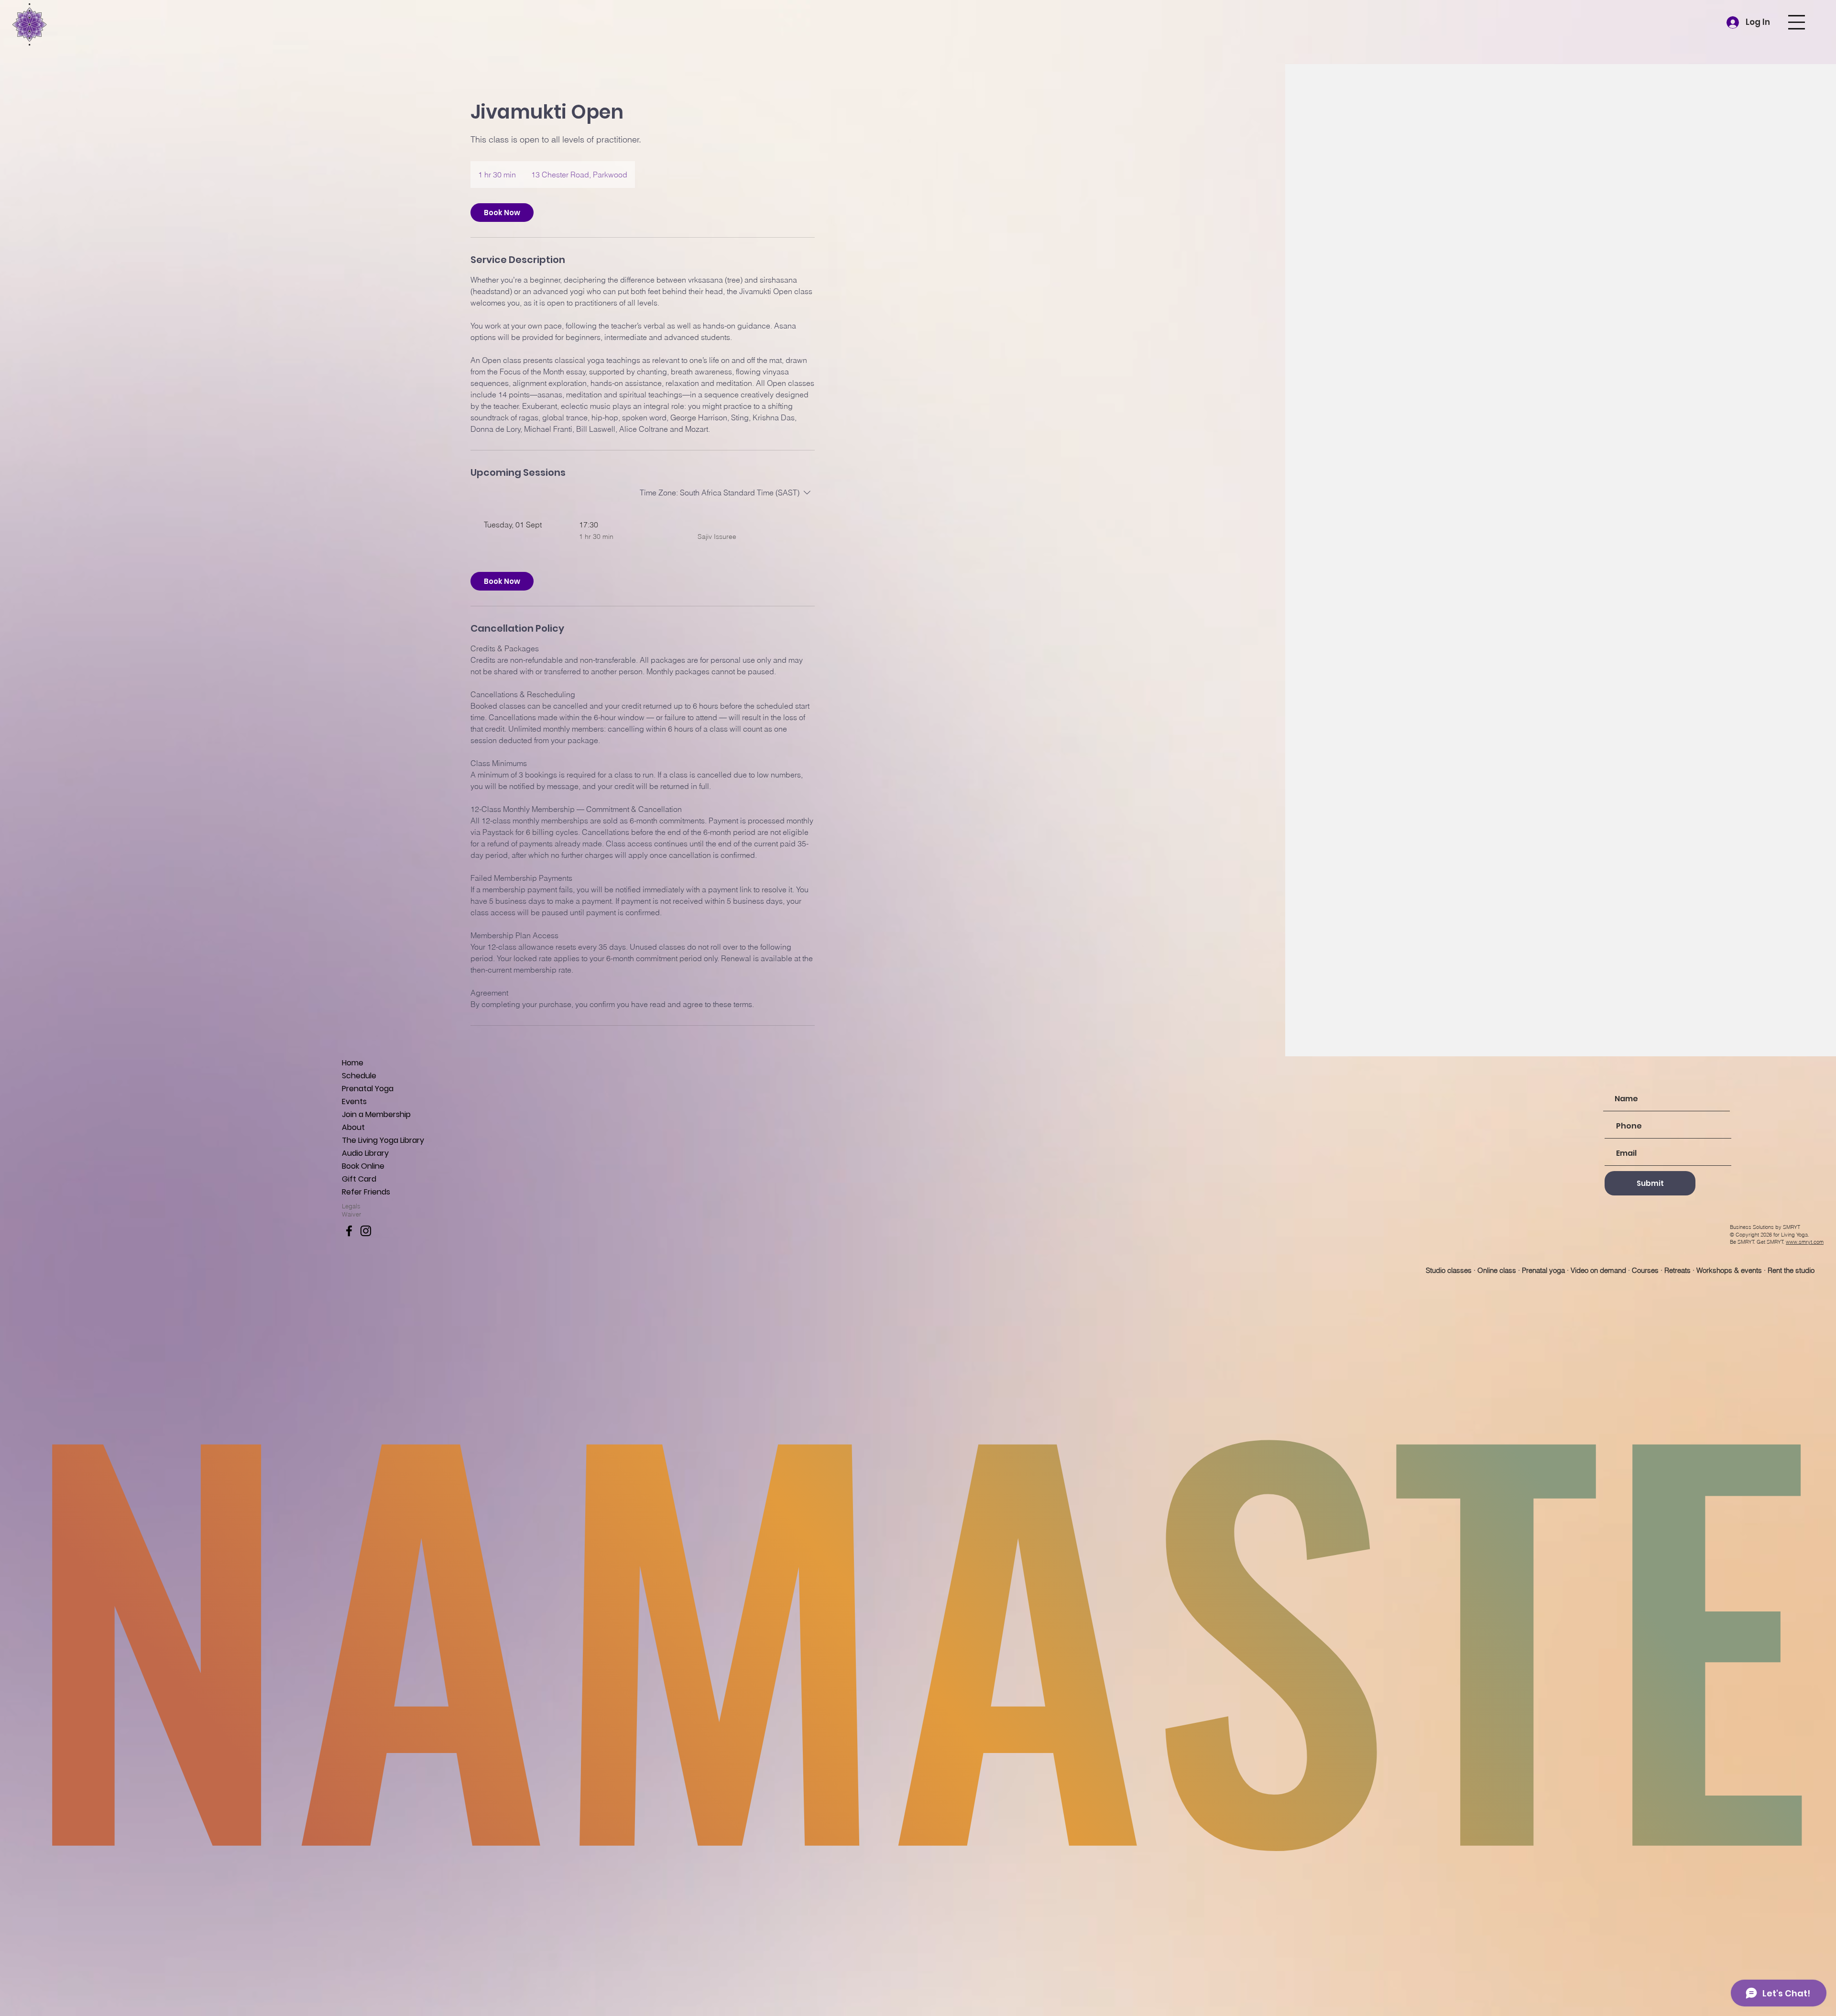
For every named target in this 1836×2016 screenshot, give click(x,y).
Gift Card (359, 1179)
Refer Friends (366, 1192)
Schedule (359, 1076)
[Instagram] (366, 1231)
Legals (351, 1206)
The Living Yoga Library (383, 1140)
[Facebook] (349, 1231)
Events (354, 1101)
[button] (1797, 22)
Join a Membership (376, 1114)
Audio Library (365, 1153)
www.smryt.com (1805, 1242)
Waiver (352, 1214)
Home (353, 1063)
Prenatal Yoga (368, 1089)
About (353, 1127)
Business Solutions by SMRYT (1765, 1227)
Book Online (363, 1166)
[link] (502, 213)
